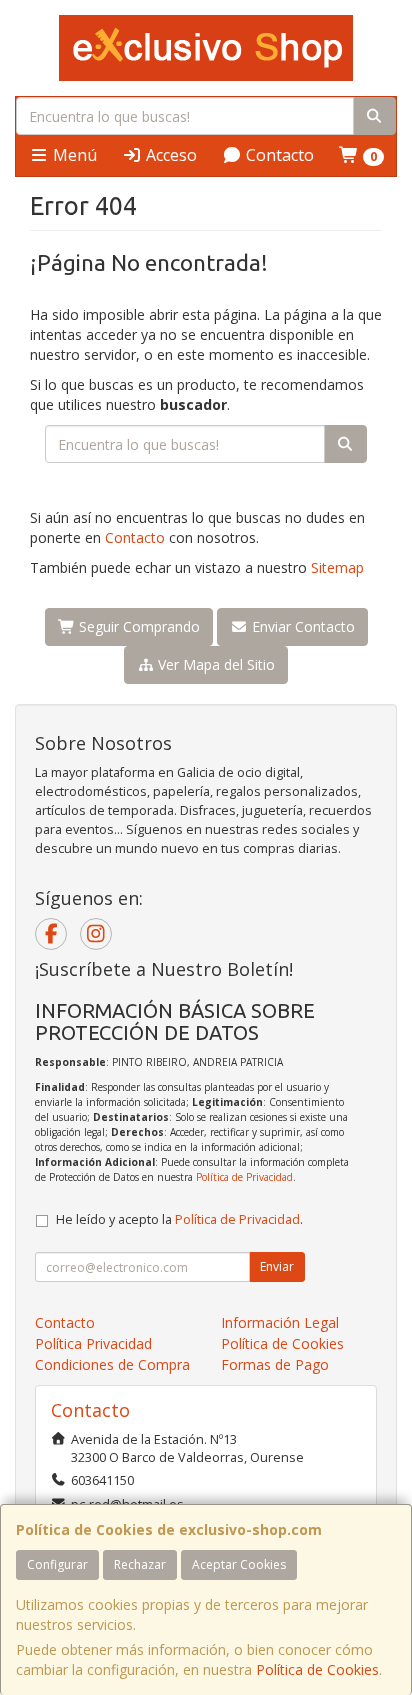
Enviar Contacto (301, 626)
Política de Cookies (317, 1669)
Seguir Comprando (137, 626)
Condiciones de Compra (112, 1364)
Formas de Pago (275, 1364)
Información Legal (280, 1322)
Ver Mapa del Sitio (214, 664)
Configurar (57, 1564)
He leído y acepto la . (179, 1219)
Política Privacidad (93, 1343)
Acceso (169, 155)
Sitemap (337, 567)
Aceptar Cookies (239, 1564)
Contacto (278, 155)
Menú (73, 155)
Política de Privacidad (244, 1177)
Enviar (277, 1266)
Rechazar (140, 1564)
